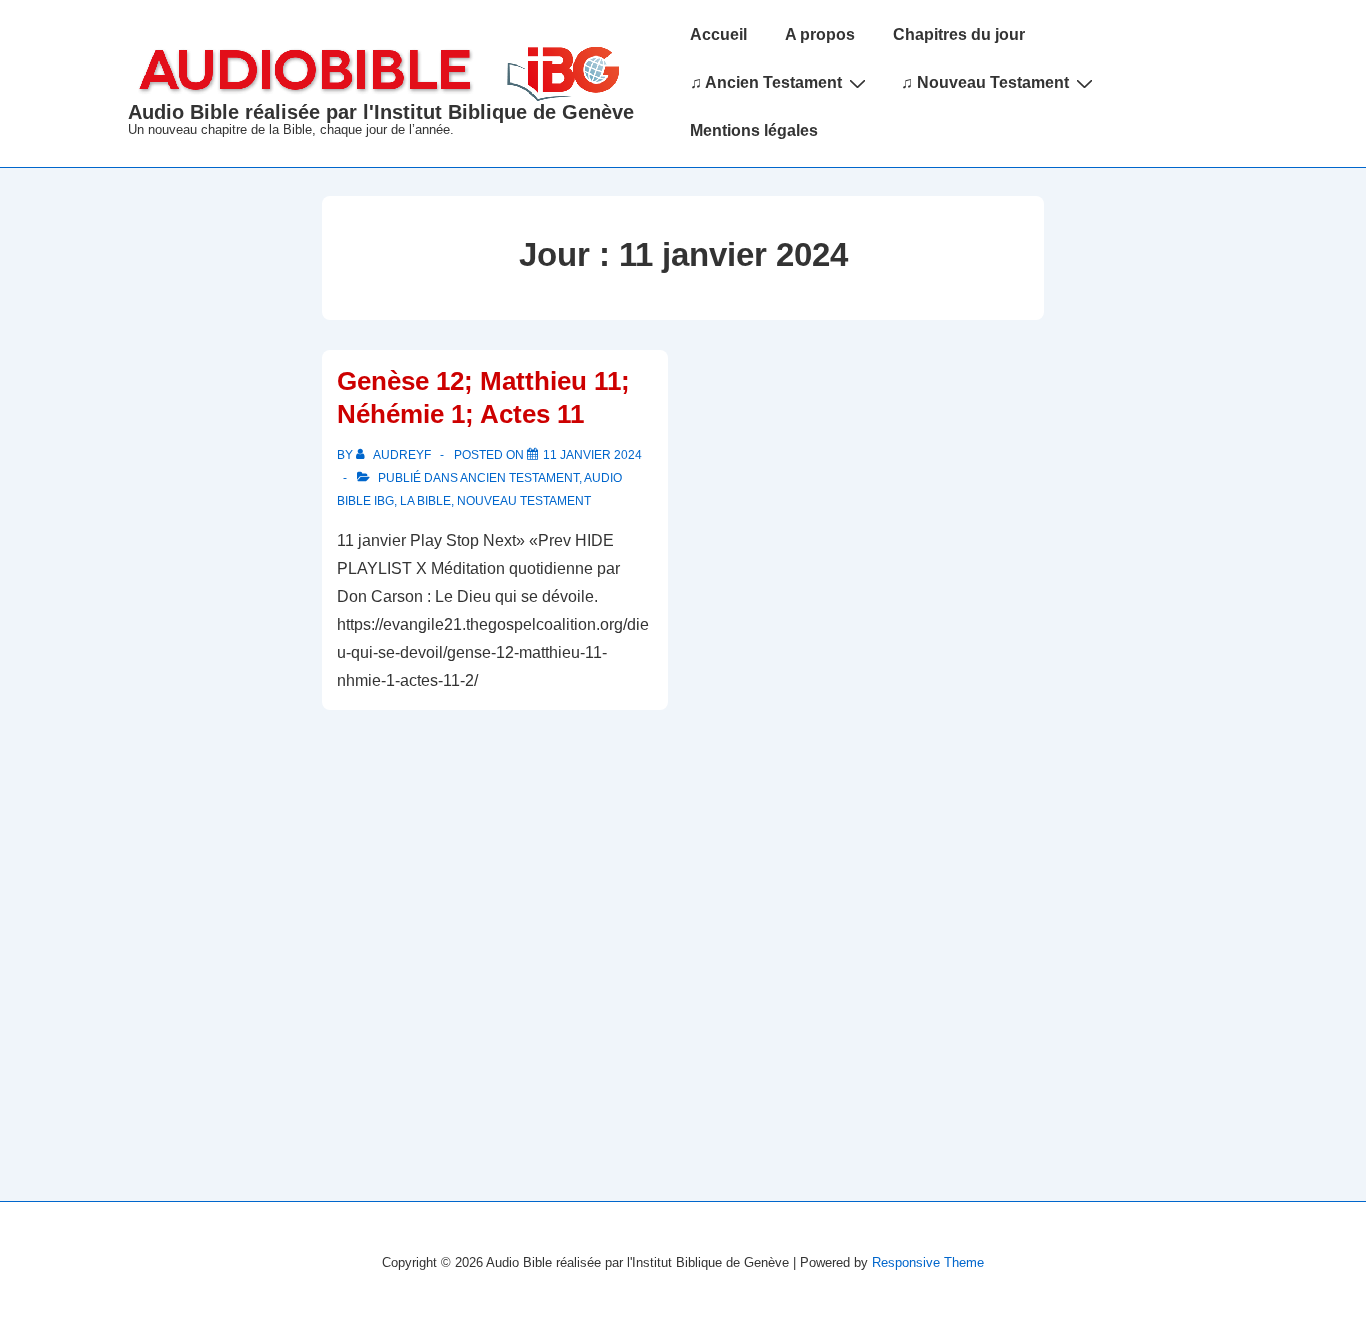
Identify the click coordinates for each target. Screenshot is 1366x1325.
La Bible (425, 501)
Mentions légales (754, 130)
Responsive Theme (928, 1262)
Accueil (718, 34)
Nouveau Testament (524, 501)
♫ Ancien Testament (766, 82)
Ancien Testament (519, 478)
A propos (820, 34)
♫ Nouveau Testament (985, 82)
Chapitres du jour (959, 34)
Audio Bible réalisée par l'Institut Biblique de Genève (381, 112)
